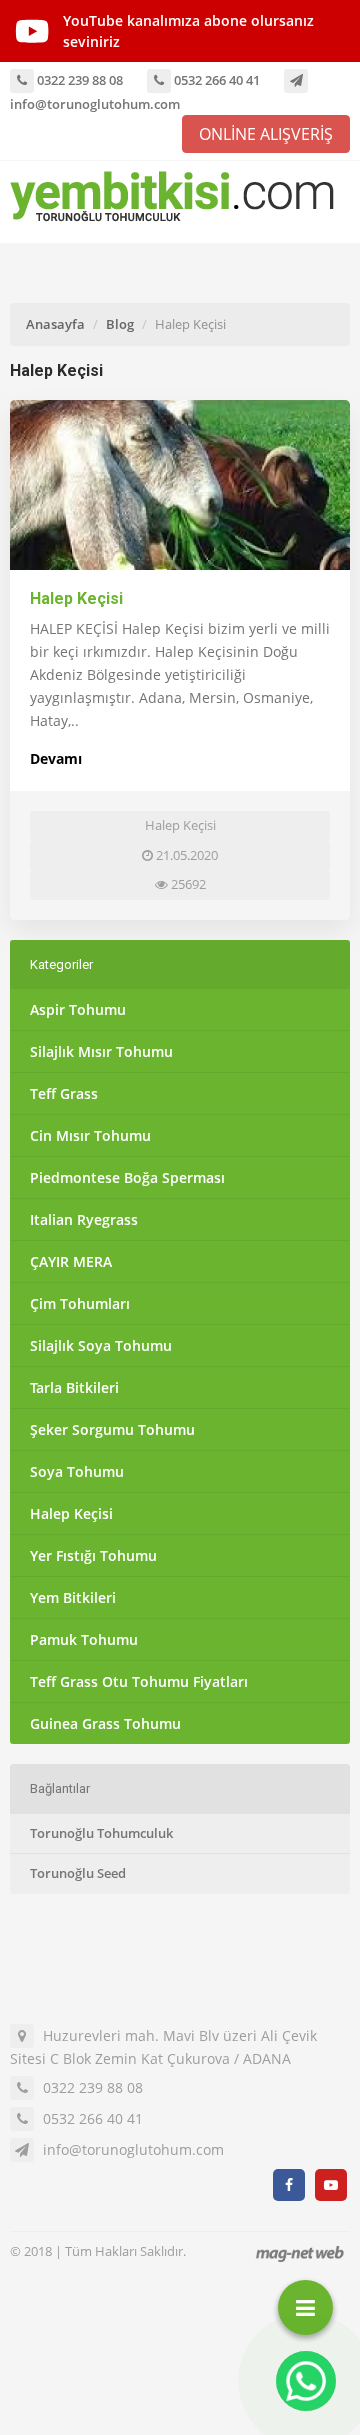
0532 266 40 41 (215, 80)
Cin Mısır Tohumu (90, 1135)
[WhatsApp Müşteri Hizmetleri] (306, 2381)
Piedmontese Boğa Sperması (127, 1177)
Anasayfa (55, 324)
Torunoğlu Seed (78, 1873)
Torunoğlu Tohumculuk (101, 1833)
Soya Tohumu (77, 1471)
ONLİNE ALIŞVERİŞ (266, 134)
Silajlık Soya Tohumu (101, 1345)
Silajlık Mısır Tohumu (101, 1051)
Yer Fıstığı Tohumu (93, 1555)
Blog (120, 324)
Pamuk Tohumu (84, 1639)
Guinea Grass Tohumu (105, 1723)
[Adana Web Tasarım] (300, 2253)
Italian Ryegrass (84, 1219)
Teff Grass (64, 1093)
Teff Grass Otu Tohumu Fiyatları (139, 1681)
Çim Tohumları (80, 1303)
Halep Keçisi (76, 598)
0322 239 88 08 (78, 80)
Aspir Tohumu (78, 1009)
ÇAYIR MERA (71, 1261)
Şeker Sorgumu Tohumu (112, 1429)
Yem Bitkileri (73, 1597)
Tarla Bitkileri (74, 1387)
